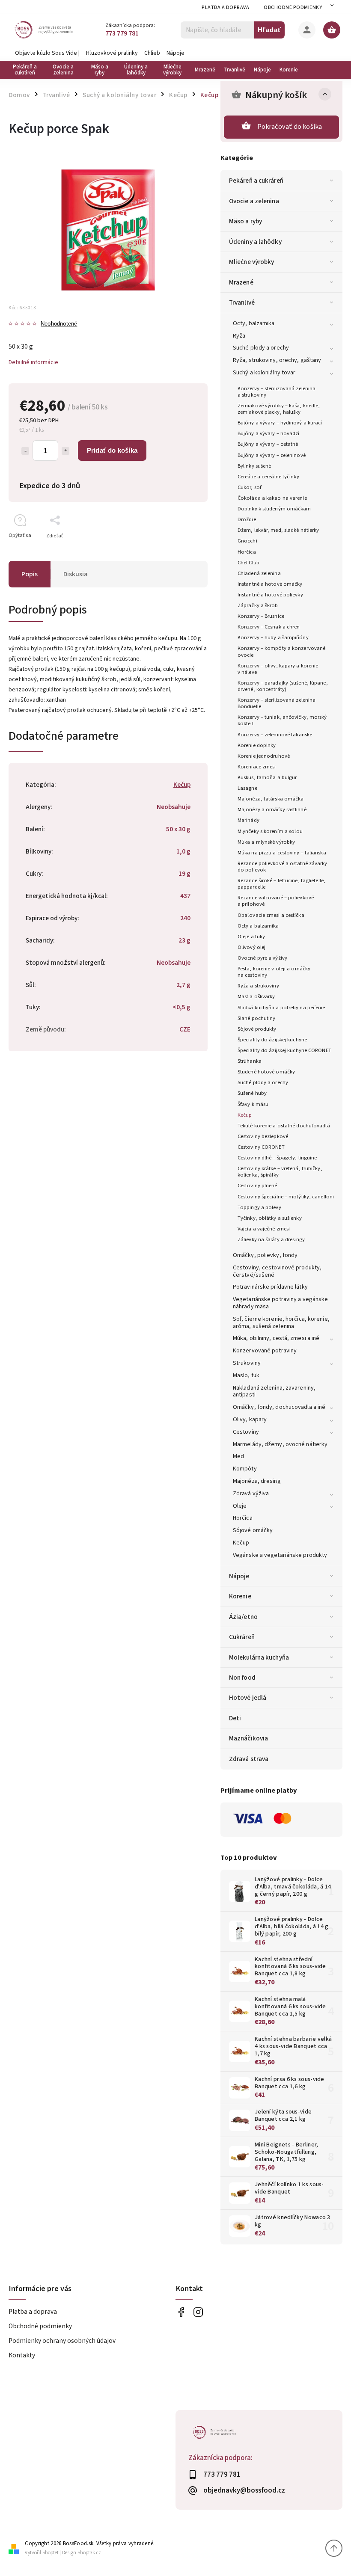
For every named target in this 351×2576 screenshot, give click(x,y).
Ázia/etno (243, 1617)
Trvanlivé (242, 302)
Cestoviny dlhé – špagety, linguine (277, 1158)
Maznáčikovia (248, 1738)
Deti (235, 1718)
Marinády (248, 820)
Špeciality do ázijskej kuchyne (272, 1040)
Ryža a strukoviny (258, 986)
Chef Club (248, 563)
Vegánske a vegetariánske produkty (280, 1555)
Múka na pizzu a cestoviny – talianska (282, 853)
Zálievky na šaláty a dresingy (271, 1239)
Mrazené (241, 282)
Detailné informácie (33, 362)
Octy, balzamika (254, 323)
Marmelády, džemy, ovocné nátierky (280, 1444)
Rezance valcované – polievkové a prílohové (276, 901)
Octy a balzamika (258, 926)
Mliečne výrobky (252, 262)
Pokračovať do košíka (290, 127)
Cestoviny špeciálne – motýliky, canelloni (286, 1197)
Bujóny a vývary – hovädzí (269, 433)
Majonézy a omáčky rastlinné (272, 809)
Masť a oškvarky (256, 996)
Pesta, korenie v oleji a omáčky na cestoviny (274, 972)
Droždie (247, 519)
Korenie (240, 1596)
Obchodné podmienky (293, 7)
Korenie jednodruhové (264, 756)
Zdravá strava (249, 1759)
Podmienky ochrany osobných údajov (62, 2341)
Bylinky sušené (254, 466)
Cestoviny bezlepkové (263, 1136)
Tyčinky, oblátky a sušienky (270, 1218)
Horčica (247, 552)
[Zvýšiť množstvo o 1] (65, 451)
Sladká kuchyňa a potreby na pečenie (281, 1008)
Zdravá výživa (251, 1494)
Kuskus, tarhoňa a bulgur (267, 777)
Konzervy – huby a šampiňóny (273, 637)
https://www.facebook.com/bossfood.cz (181, 2312)
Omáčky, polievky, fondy (265, 1255)
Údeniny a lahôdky (255, 242)
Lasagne (247, 788)
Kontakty (22, 2355)
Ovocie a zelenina (254, 201)
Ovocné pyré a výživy (262, 958)
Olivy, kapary (250, 1420)
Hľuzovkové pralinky (112, 53)
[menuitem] (27, 70)
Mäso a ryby (245, 221)
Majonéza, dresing (257, 1481)
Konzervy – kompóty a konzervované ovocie (281, 651)
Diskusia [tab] (76, 574)
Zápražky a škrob (258, 605)
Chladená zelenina (259, 573)
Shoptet (51, 2553)
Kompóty (245, 1469)
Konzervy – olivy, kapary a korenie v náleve (278, 669)
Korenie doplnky (257, 745)
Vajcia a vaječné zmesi (264, 1229)
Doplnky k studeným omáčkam (274, 509)
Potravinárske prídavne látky (270, 1287)
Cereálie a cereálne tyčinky (268, 477)
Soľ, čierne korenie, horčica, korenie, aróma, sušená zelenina (281, 1323)
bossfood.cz (198, 2312)
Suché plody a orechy (261, 348)
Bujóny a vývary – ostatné (268, 444)
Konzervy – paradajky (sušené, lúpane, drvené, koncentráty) (283, 686)
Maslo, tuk (246, 1375)
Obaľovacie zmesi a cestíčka (271, 915)
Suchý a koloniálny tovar (264, 373)
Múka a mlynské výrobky (266, 842)
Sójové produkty (257, 1029)
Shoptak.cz (89, 2553)
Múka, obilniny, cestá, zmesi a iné (276, 1338)
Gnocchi (247, 541)
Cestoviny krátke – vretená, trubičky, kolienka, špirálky (280, 1172)
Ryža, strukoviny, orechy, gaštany (277, 360)
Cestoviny (246, 1432)
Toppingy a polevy (259, 1207)
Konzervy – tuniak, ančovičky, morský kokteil (282, 720)
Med (238, 1456)
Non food (242, 1678)
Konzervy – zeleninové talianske (275, 735)
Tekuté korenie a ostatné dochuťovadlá (284, 1126)
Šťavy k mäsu (253, 1104)
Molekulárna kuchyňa (259, 1657)
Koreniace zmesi (257, 767)
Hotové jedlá (248, 1698)
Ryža (239, 336)
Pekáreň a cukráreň (256, 181)
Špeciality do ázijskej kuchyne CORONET (284, 1050)
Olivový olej (251, 947)
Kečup (245, 1115)
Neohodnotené (59, 324)
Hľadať (269, 30)
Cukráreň (242, 1637)
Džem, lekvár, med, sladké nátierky (278, 530)
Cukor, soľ (250, 487)
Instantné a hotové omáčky (270, 584)
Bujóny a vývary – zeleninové (272, 455)
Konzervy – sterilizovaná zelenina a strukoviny (277, 392)
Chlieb (152, 53)
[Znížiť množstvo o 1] (25, 451)
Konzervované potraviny (265, 1351)
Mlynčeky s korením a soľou (270, 831)
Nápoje (175, 53)
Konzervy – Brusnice (261, 616)
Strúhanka (250, 1061)
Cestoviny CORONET (261, 1147)
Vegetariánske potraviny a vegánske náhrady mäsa (280, 1303)
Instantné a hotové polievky (270, 595)
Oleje (240, 1506)
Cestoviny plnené (257, 1186)
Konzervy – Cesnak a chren (269, 627)
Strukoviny (247, 1363)
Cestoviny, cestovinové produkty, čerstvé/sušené (277, 1271)
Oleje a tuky (251, 937)
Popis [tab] (30, 574)
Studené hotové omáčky (266, 1072)
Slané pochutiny (257, 1018)
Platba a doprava (225, 7)
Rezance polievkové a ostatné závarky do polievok (283, 867)
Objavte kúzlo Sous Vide (46, 53)
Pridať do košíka (112, 450)
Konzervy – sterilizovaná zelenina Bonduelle (277, 703)
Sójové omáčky (253, 1530)
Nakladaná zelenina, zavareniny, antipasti (274, 1392)
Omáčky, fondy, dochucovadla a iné (279, 1407)
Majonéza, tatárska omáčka (271, 799)
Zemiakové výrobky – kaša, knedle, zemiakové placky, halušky (279, 409)
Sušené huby (252, 1093)
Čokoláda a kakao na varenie (272, 498)
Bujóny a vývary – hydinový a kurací (280, 423)
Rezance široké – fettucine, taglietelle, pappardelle (281, 884)
